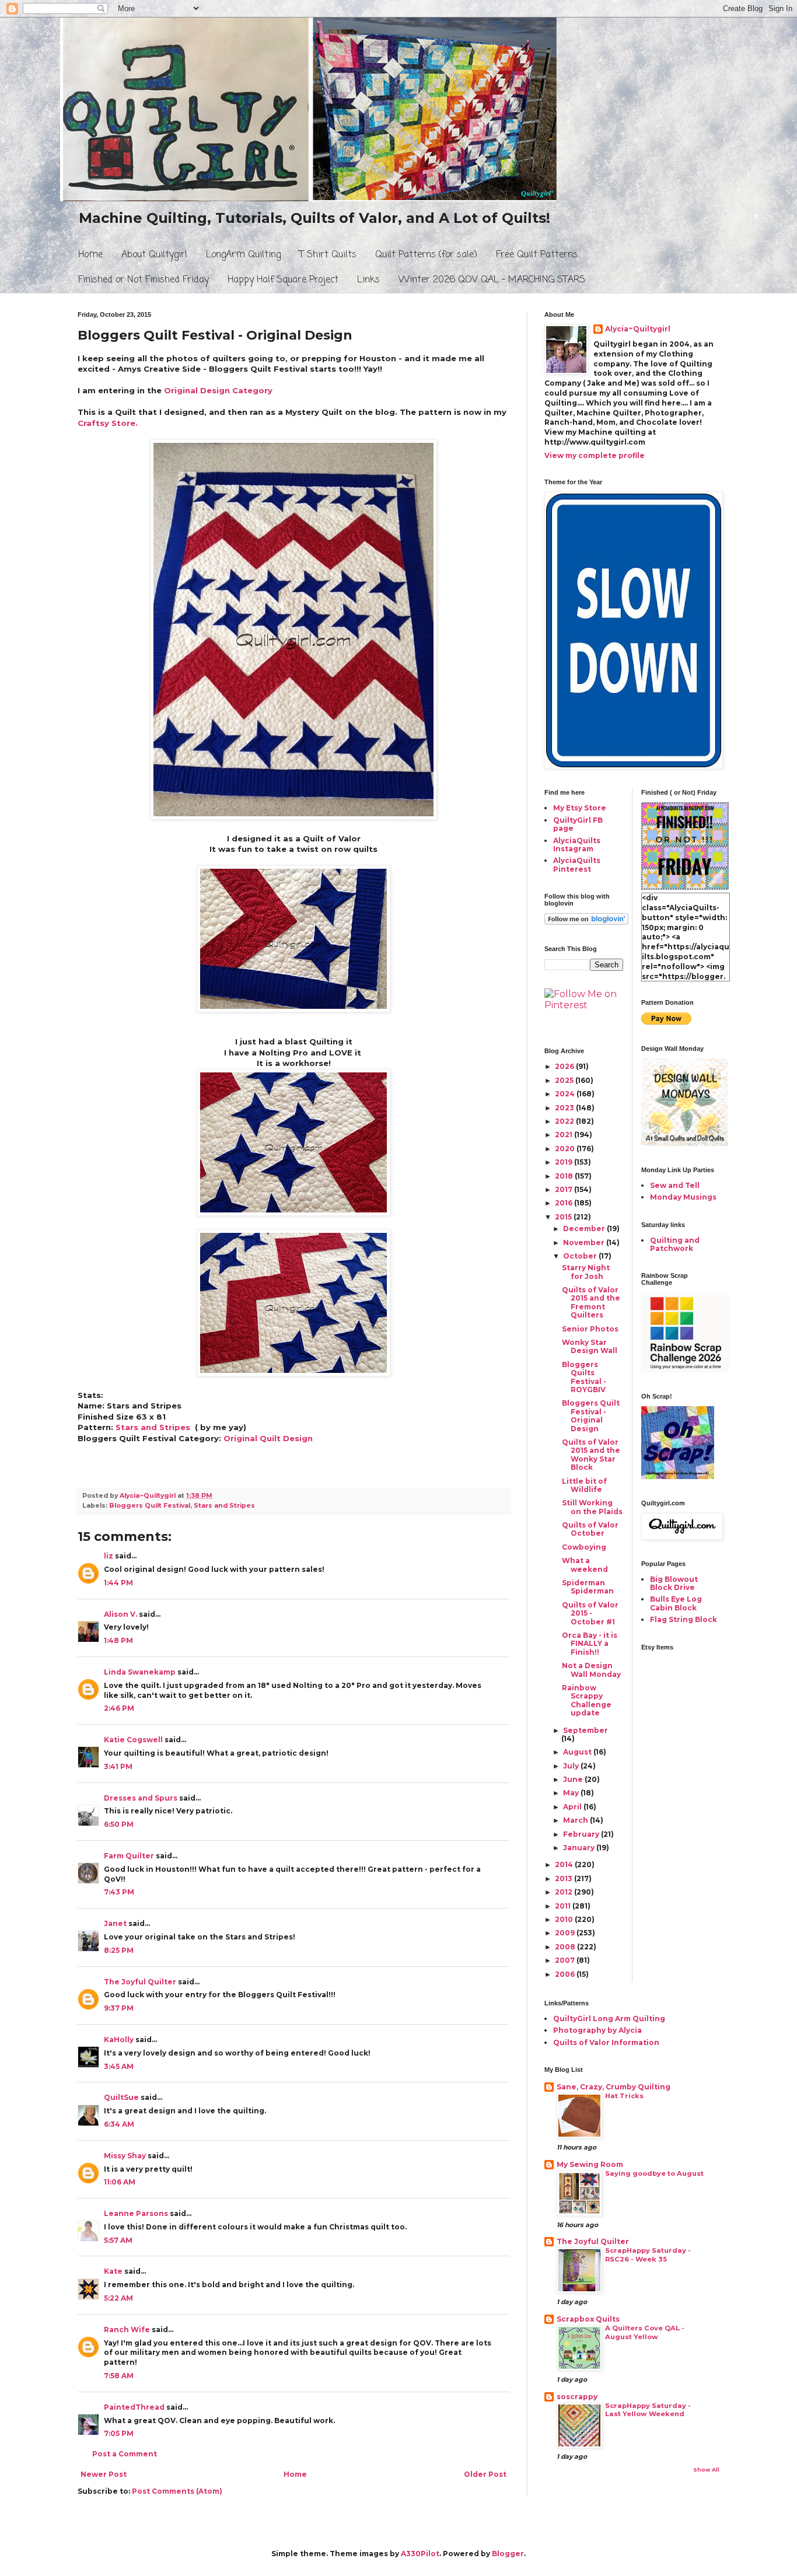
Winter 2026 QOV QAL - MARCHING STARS (492, 280)
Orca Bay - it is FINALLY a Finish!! (590, 1644)
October (581, 1256)
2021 (564, 1135)
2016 (564, 1203)
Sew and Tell (675, 1185)
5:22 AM (118, 2298)
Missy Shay (125, 2156)
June (574, 1779)
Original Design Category (218, 390)
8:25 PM (119, 1950)
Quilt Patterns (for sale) (426, 255)
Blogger (508, 2554)
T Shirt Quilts (328, 255)
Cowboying (584, 1547)
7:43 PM (119, 1892)
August (578, 1752)
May (572, 1793)
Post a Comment (125, 2454)
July (572, 1766)
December (585, 1228)
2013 (564, 1878)
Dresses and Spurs (141, 1798)
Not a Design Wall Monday (591, 1670)
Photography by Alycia (597, 2030)
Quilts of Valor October (590, 1529)
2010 (565, 1919)
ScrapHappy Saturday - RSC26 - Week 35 (648, 2255)
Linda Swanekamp (140, 1672)
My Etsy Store (580, 808)
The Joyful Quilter (140, 1982)
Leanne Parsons (136, 2213)
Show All (706, 2470)
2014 (565, 1864)
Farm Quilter (129, 1856)
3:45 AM (119, 2066)
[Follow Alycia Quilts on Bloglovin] (586, 922)
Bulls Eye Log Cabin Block (676, 1603)
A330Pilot (420, 2554)
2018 (565, 1176)
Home (90, 255)
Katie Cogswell (133, 1740)
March (576, 1820)
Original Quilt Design (268, 1438)
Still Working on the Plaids (592, 1507)
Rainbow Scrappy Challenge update (587, 1700)
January (580, 1848)
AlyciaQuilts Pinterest (577, 864)
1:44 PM (118, 1583)
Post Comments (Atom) (177, 2491)
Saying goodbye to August (654, 2173)
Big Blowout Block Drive (674, 1583)
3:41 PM (118, 1766)
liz (109, 1556)
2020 (566, 1149)
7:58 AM (119, 2376)
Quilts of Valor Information (606, 2042)
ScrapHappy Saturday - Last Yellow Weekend (648, 2410)
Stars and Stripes (153, 1427)
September (585, 1730)
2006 (566, 1974)
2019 (564, 1162)
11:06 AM (120, 2182)
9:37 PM (119, 2008)
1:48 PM (118, 1640)
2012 (564, 1892)
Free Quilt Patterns (537, 255)
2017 (564, 1189)
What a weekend (585, 1565)
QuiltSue (121, 2097)
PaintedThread (134, 2407)
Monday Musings (683, 1197)
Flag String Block (684, 1619)
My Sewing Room (590, 2164)
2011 (564, 1906)
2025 (565, 1080)
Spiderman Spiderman (588, 1587)
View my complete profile (595, 455)
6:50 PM (119, 1824)
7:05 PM (119, 2433)
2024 (566, 1094)
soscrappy (577, 2397)
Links (368, 280)
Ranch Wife (127, 2329)
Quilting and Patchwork (675, 1244)
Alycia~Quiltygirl (638, 329)
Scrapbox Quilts (588, 2319)
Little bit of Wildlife (584, 1485)
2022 (565, 1121)
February (582, 1834)
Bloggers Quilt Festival (150, 1506)
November (585, 1242)
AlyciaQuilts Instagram (577, 845)
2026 (565, 1066)
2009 (566, 1933)
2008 (566, 1947)
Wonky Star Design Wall (590, 1346)
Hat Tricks (624, 2096)
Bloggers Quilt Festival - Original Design (591, 1415)
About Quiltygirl (154, 255)
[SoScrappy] (685, 1370)
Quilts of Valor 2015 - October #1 (590, 1613)
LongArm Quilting (243, 255)
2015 (564, 1217)
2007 (566, 1960)
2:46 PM (119, 1708)
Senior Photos (590, 1329)
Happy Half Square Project (283, 280)
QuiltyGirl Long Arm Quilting (609, 2018)
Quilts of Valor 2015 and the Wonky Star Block (591, 1455)
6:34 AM (119, 2124)
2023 (565, 1108)
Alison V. (120, 1614)
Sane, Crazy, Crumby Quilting (614, 2087)
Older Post (485, 2474)
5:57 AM (118, 2240)
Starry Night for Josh (586, 1272)
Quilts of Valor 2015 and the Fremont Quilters (591, 1302)
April (573, 1807)
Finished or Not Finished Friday (144, 280)
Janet (115, 1923)
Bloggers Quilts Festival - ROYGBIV (584, 1377)
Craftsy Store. (108, 423)
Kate (113, 2271)
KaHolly (119, 2040)
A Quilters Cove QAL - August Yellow (645, 2332)
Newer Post (104, 2474)
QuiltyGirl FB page (578, 824)
